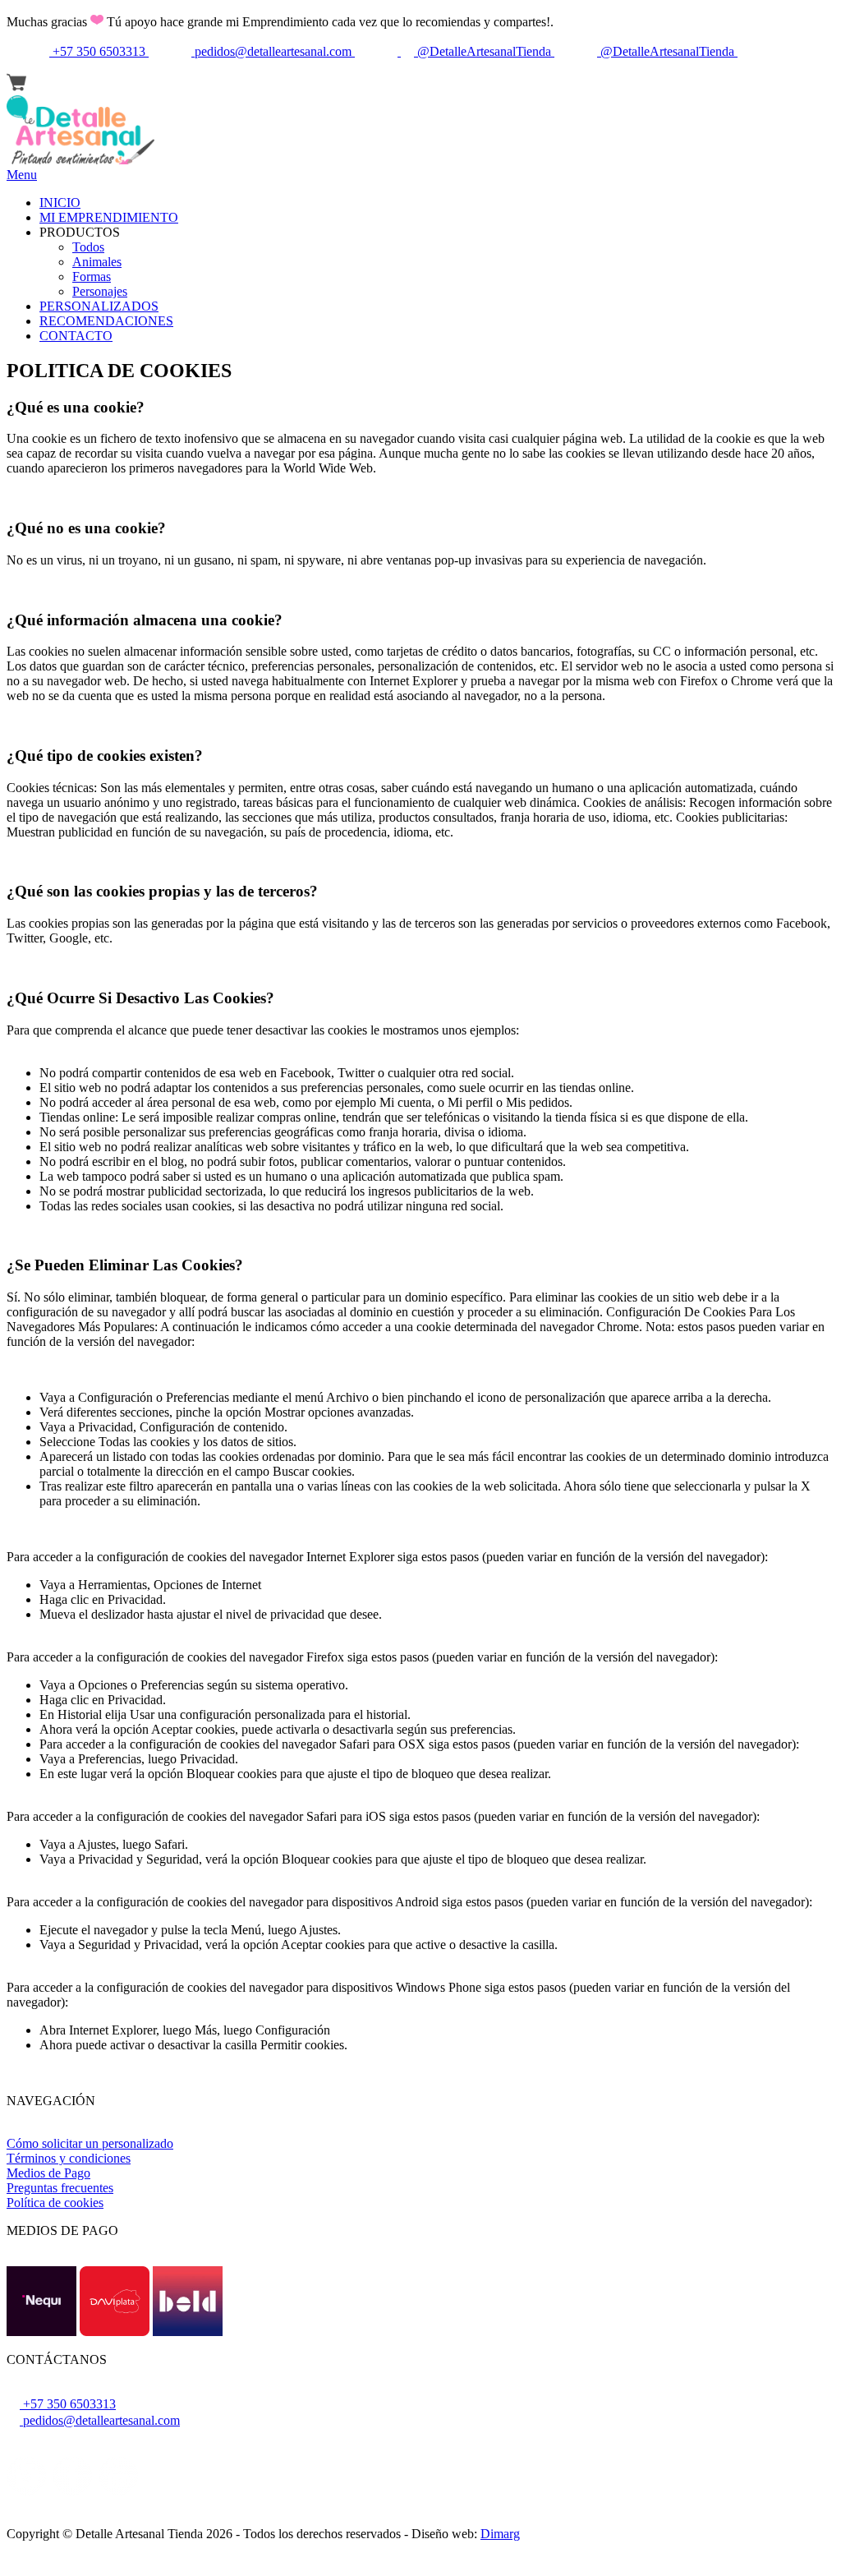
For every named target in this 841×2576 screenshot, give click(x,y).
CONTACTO (76, 336)
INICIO (60, 203)
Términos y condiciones (69, 2158)
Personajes (100, 291)
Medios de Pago (48, 2173)
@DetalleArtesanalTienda (484, 51)
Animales (97, 262)
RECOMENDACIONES (106, 321)
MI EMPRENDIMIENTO (109, 217)
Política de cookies (55, 2203)
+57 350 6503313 (99, 51)
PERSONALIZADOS (99, 306)
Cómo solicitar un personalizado (90, 2143)
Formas (92, 276)
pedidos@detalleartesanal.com (273, 51)
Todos (88, 247)
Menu (22, 175)
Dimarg (500, 2534)
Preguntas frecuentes (60, 2188)
